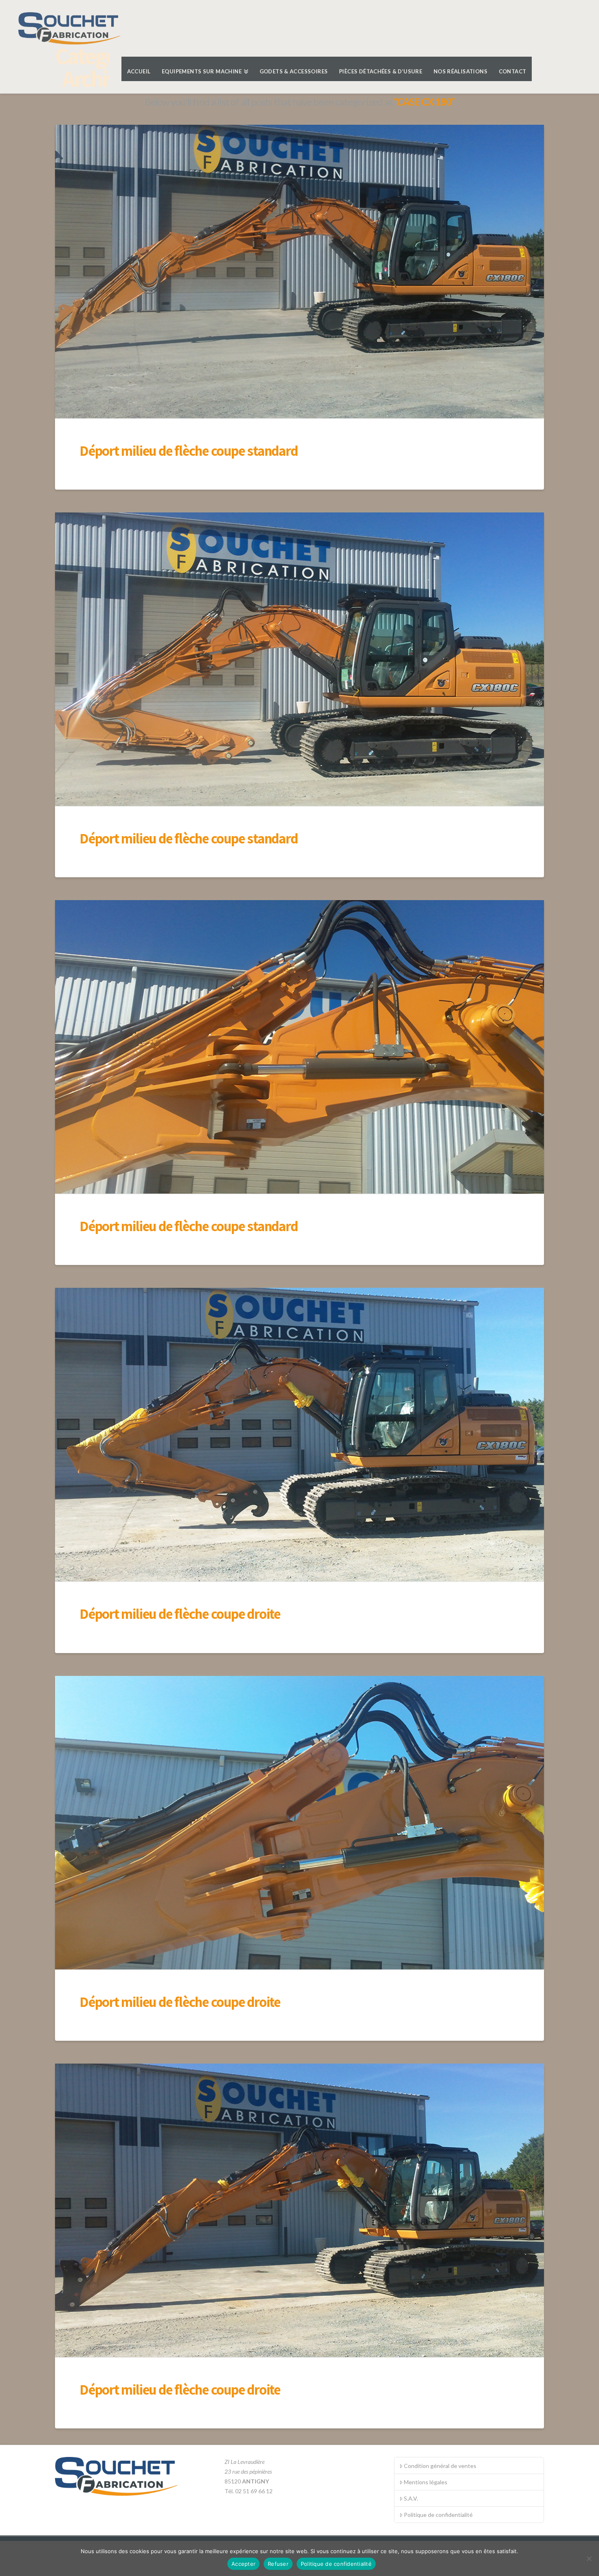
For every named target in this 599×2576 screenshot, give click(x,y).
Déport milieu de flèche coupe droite (180, 1614)
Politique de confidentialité (438, 2515)
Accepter (243, 2564)
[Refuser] (589, 2558)
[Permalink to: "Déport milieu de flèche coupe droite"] (299, 1435)
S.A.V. (411, 2498)
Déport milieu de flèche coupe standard (188, 450)
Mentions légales (426, 2482)
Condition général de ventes (440, 2466)
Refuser (278, 2564)
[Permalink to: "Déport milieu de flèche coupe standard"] (299, 272)
